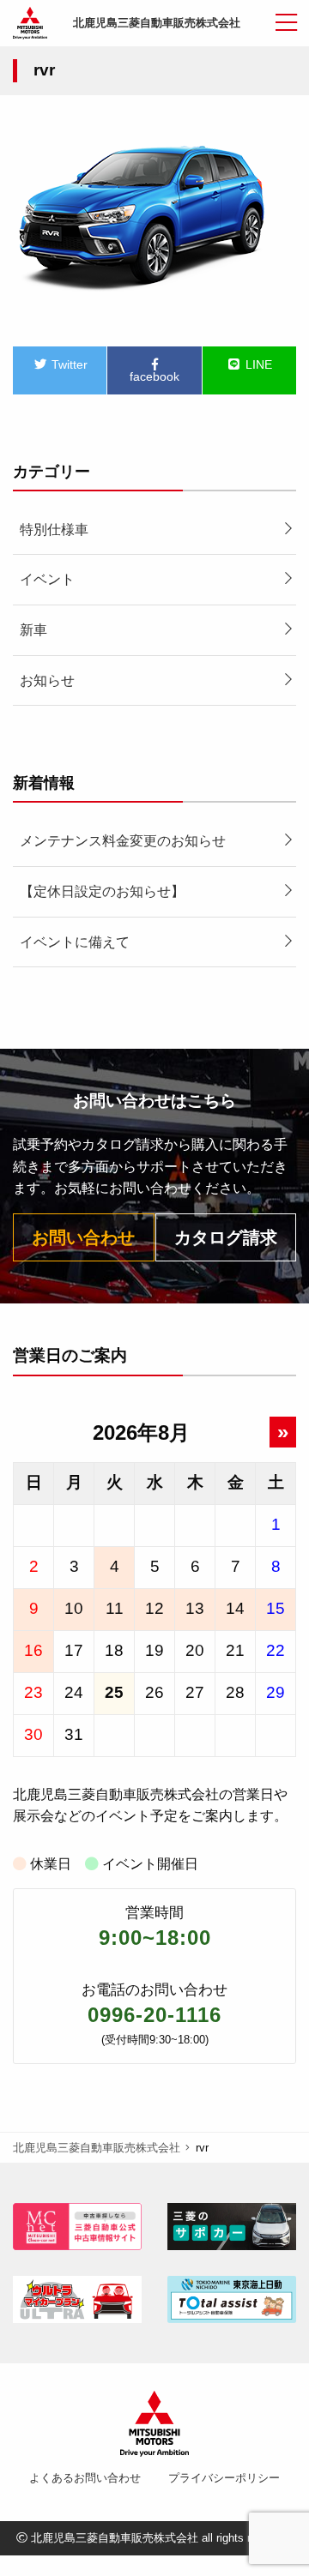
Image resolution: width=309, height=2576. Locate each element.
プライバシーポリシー (224, 2478)
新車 (33, 630)
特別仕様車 (54, 530)
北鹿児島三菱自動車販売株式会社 (157, 23)
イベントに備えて (75, 942)
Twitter (68, 364)
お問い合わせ (83, 1237)
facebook (154, 376)
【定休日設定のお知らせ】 (102, 891)
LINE (257, 364)
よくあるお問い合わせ (85, 2478)
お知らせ (47, 680)
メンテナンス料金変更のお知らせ (123, 841)
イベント (47, 579)
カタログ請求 (226, 1237)
